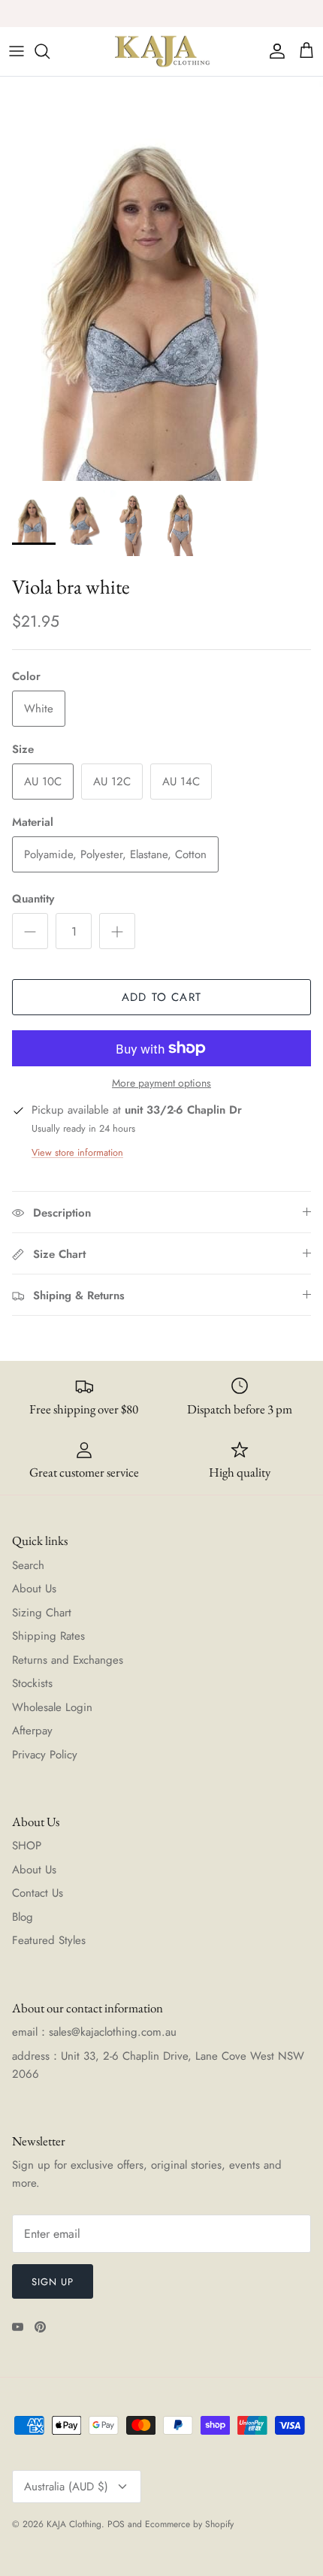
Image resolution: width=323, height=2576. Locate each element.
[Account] (273, 51)
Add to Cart (161, 997)
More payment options (161, 1083)
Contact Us (38, 1893)
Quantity (33, 899)
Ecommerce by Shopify (189, 2524)
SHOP (27, 1846)
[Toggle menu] (17, 51)
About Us (34, 1589)
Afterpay (32, 1731)
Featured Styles (49, 1940)
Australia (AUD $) (66, 2487)
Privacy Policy (45, 1755)
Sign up (53, 2282)
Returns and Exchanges (68, 1660)
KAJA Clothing (74, 2524)
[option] (161, 279)
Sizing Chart (42, 1613)
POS (116, 2524)
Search (28, 1565)
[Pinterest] (40, 2327)
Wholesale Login (52, 1707)
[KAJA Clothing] (161, 51)
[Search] (50, 51)
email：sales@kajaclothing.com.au (94, 2032)
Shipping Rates (48, 1636)
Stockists (32, 1683)
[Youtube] (18, 2327)
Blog (23, 1917)
